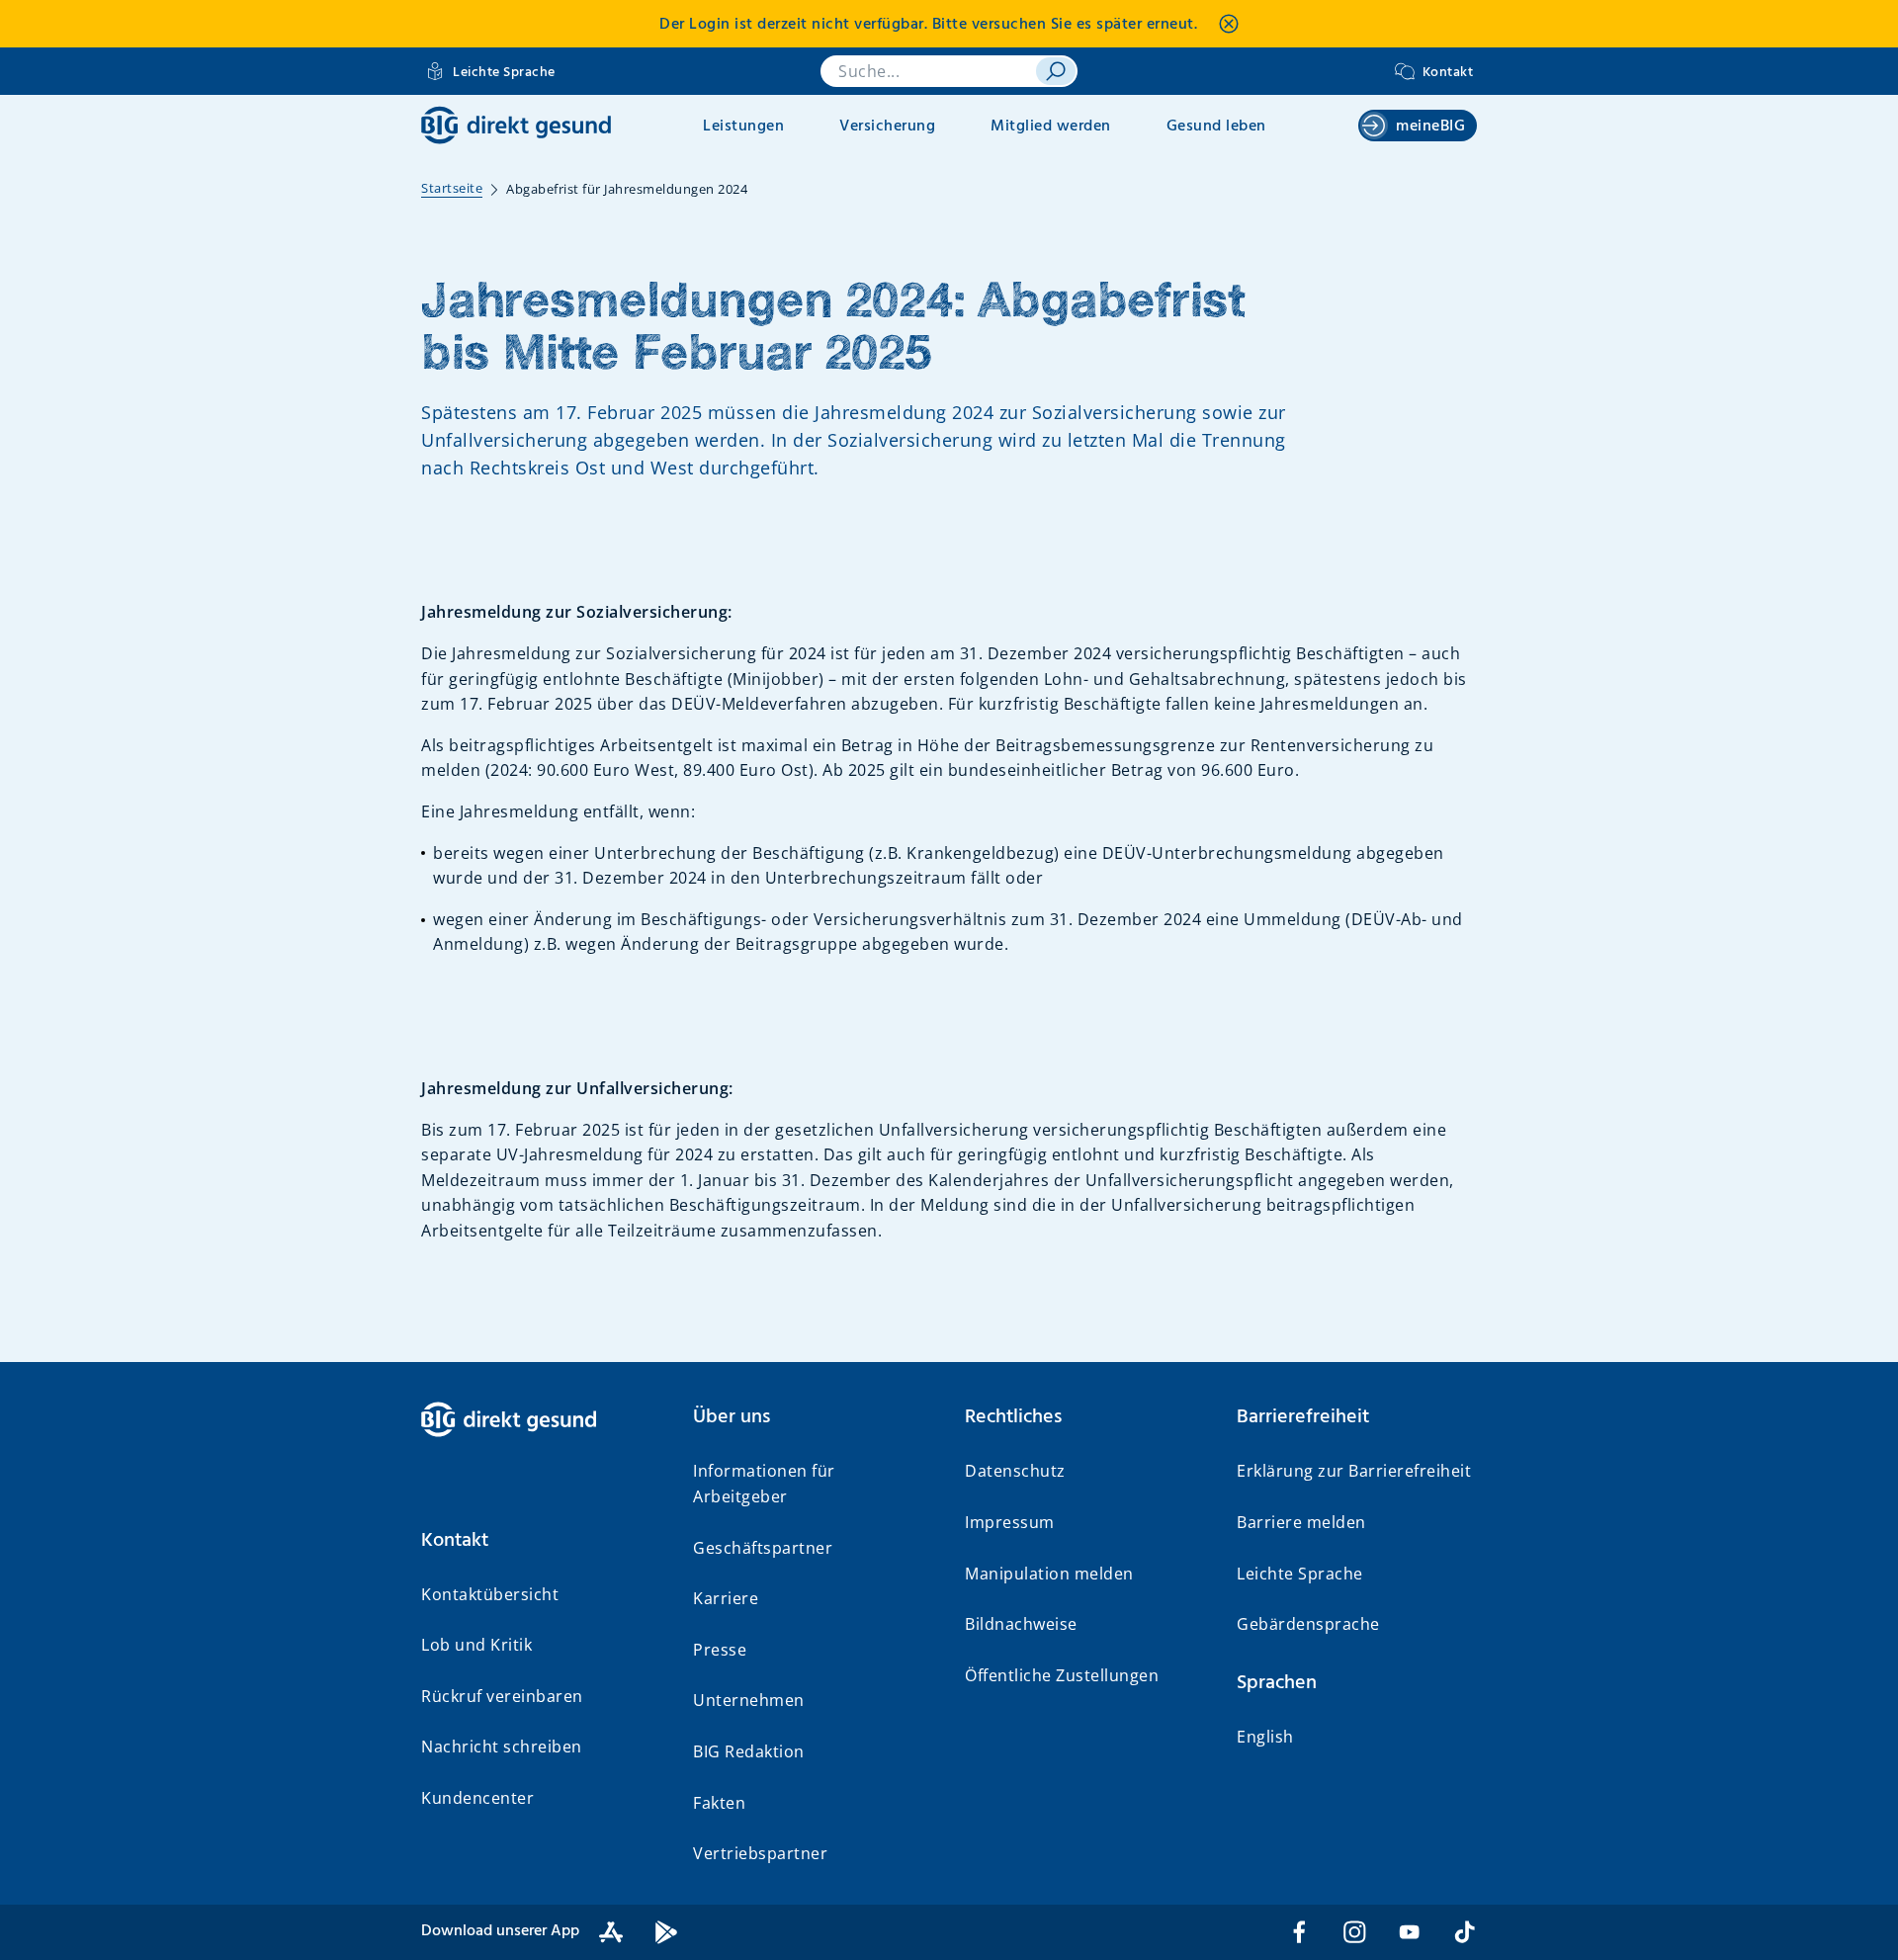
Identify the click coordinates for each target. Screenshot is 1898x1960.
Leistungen (743, 127)
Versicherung (887, 127)
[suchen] (1056, 71)
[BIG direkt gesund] (516, 125)
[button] (541, 1541)
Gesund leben (1216, 127)
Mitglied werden (1051, 127)
